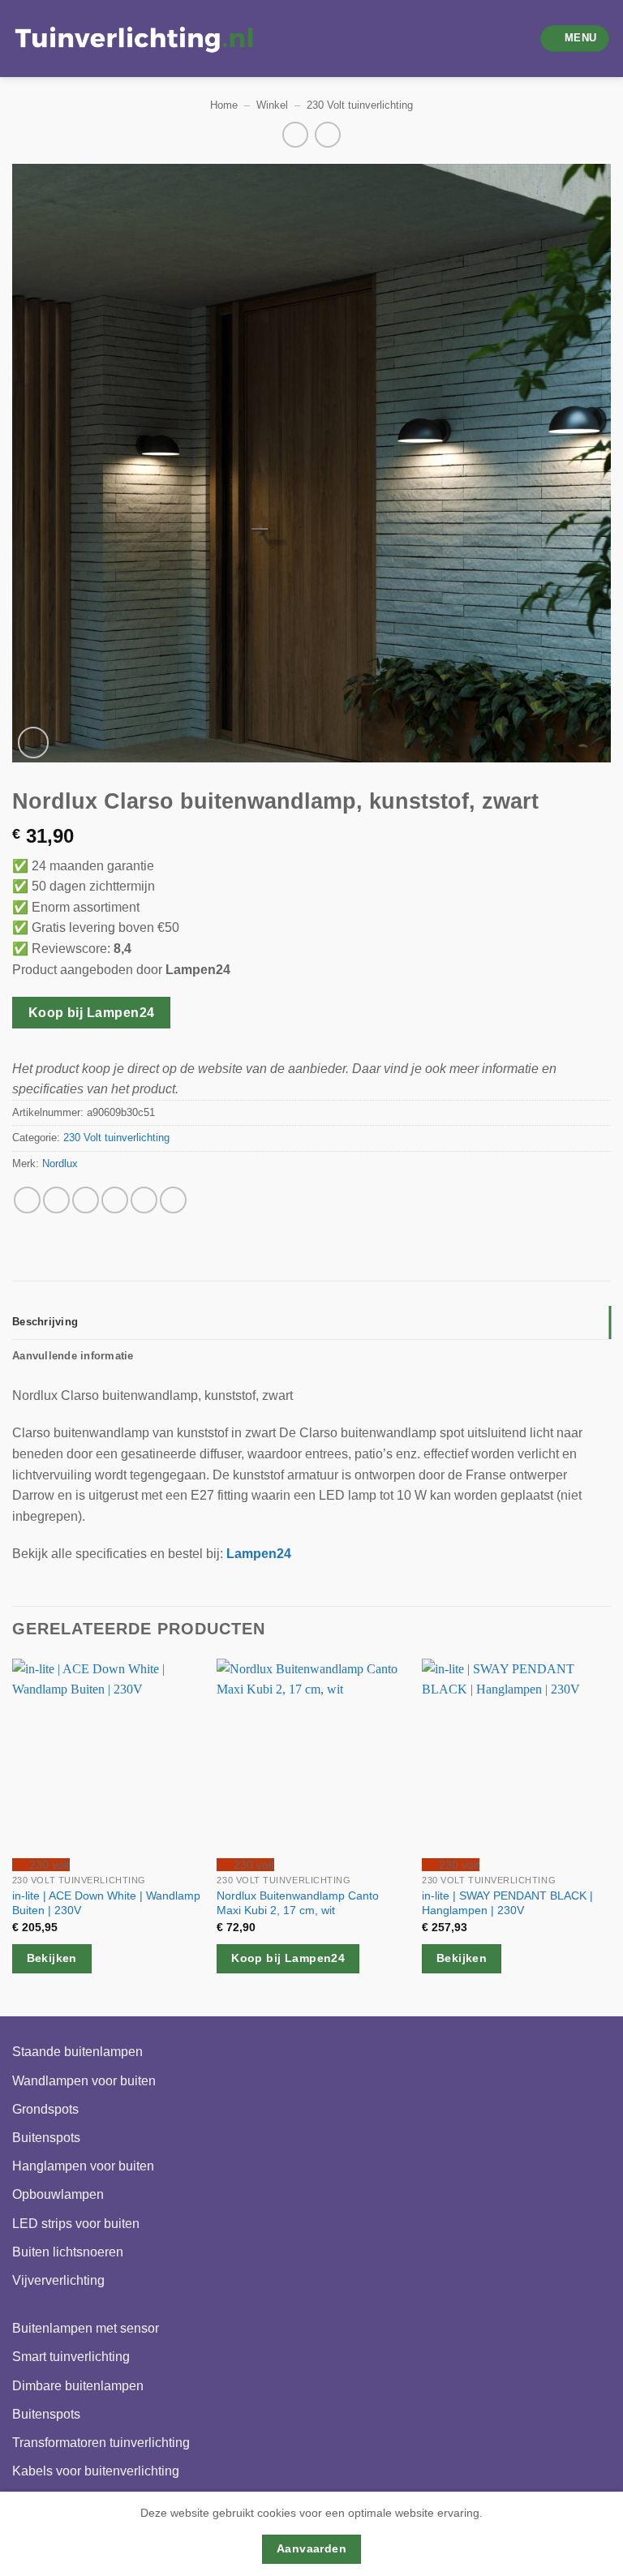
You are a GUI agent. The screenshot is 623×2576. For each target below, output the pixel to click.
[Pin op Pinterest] (144, 1200)
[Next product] (295, 134)
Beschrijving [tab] (45, 1322)
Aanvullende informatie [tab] (73, 1356)
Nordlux (60, 1163)
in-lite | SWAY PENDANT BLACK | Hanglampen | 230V (507, 1903)
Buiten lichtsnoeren (68, 2252)
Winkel (272, 105)
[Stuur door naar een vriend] (115, 1200)
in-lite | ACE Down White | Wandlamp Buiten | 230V (106, 1903)
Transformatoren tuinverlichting (101, 2443)
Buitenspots (46, 2138)
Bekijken (52, 1958)
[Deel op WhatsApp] (27, 1200)
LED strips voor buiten (76, 2224)
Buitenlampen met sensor (86, 2328)
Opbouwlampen (58, 2194)
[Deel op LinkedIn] (173, 1200)
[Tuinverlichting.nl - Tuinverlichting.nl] (134, 39)
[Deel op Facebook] (56, 1200)
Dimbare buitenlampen (78, 2386)
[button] (575, 39)
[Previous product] (327, 134)
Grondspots (45, 2109)
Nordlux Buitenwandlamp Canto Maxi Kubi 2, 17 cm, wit (298, 1903)
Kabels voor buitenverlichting (96, 2471)
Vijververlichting (58, 2280)
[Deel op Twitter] (86, 1200)
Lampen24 (259, 1554)
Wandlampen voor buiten (84, 2081)
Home (224, 105)
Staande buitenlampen (77, 2052)
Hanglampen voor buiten (83, 2166)
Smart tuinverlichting (71, 2357)
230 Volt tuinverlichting (360, 105)
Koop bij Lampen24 (92, 1013)
